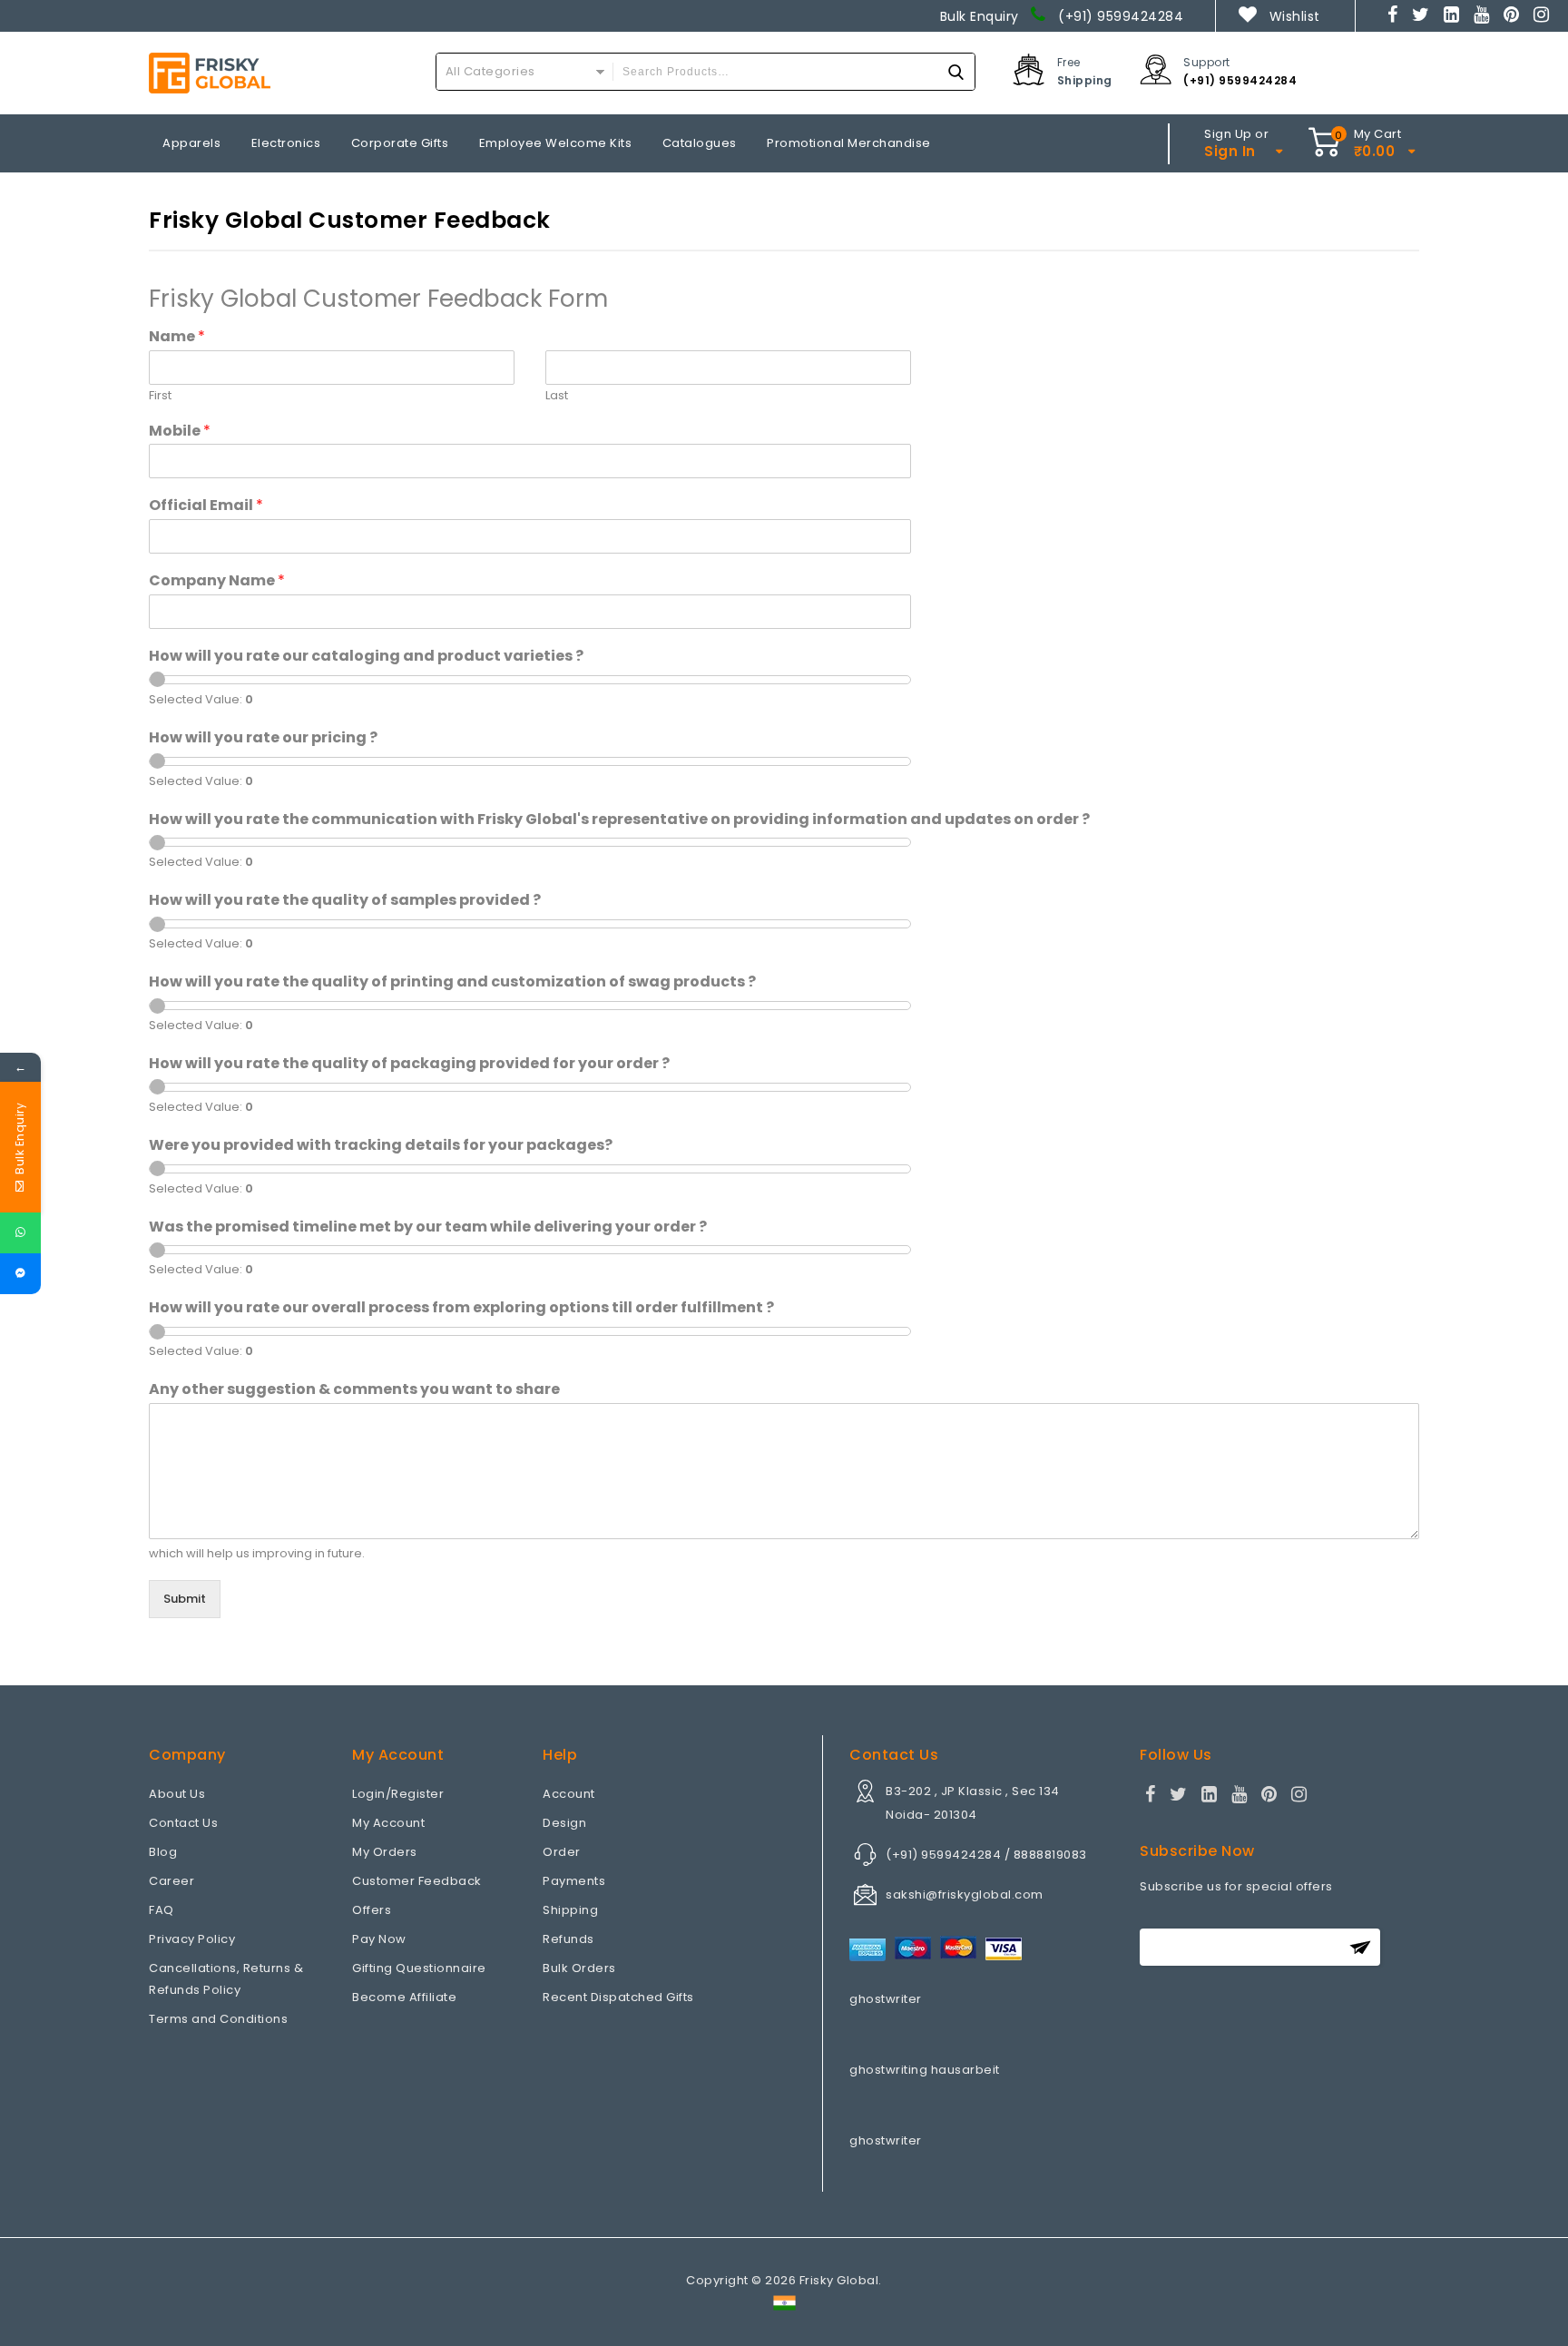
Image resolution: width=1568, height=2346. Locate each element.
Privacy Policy (192, 1939)
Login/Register (398, 1794)
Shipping (570, 1910)
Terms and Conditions (218, 2019)
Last (557, 396)
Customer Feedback (417, 1881)
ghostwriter (886, 1999)
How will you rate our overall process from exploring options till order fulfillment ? (461, 1308)
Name (177, 337)
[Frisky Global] (210, 73)
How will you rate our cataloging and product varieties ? (366, 657)
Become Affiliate (404, 1997)
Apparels (191, 143)
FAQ (162, 1910)
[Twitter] (1421, 16)
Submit (185, 1599)
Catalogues (700, 143)
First (160, 396)
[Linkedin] (1452, 16)
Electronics (286, 143)
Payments (574, 1881)
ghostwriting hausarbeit (925, 2070)
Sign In (1230, 151)
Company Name (217, 581)
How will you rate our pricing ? (263, 738)
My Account (388, 1823)
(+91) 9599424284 (1240, 80)
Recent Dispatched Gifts (618, 1997)
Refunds (568, 1939)
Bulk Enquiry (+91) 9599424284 (1062, 16)
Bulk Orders (579, 1968)
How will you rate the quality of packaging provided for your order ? (409, 1064)
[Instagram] (1542, 16)
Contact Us (183, 1823)
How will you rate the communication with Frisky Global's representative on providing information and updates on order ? (619, 820)
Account (569, 1794)
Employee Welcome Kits (556, 143)
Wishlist (1294, 16)
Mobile (180, 432)
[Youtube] (1482, 16)
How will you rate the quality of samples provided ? (345, 901)
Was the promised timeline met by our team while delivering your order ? (428, 1227)
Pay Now (379, 1939)
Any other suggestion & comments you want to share (354, 1390)
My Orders (385, 1852)
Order (562, 1852)
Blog (163, 1852)
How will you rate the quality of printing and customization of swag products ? (452, 982)
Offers (372, 1910)
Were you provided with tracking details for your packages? (381, 1146)
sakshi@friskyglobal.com (965, 1894)
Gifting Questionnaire (419, 1968)
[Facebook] (1393, 16)
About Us (177, 1794)
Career (171, 1881)
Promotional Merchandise (849, 143)
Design (564, 1823)
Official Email (206, 506)
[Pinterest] (1512, 16)
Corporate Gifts (400, 143)
